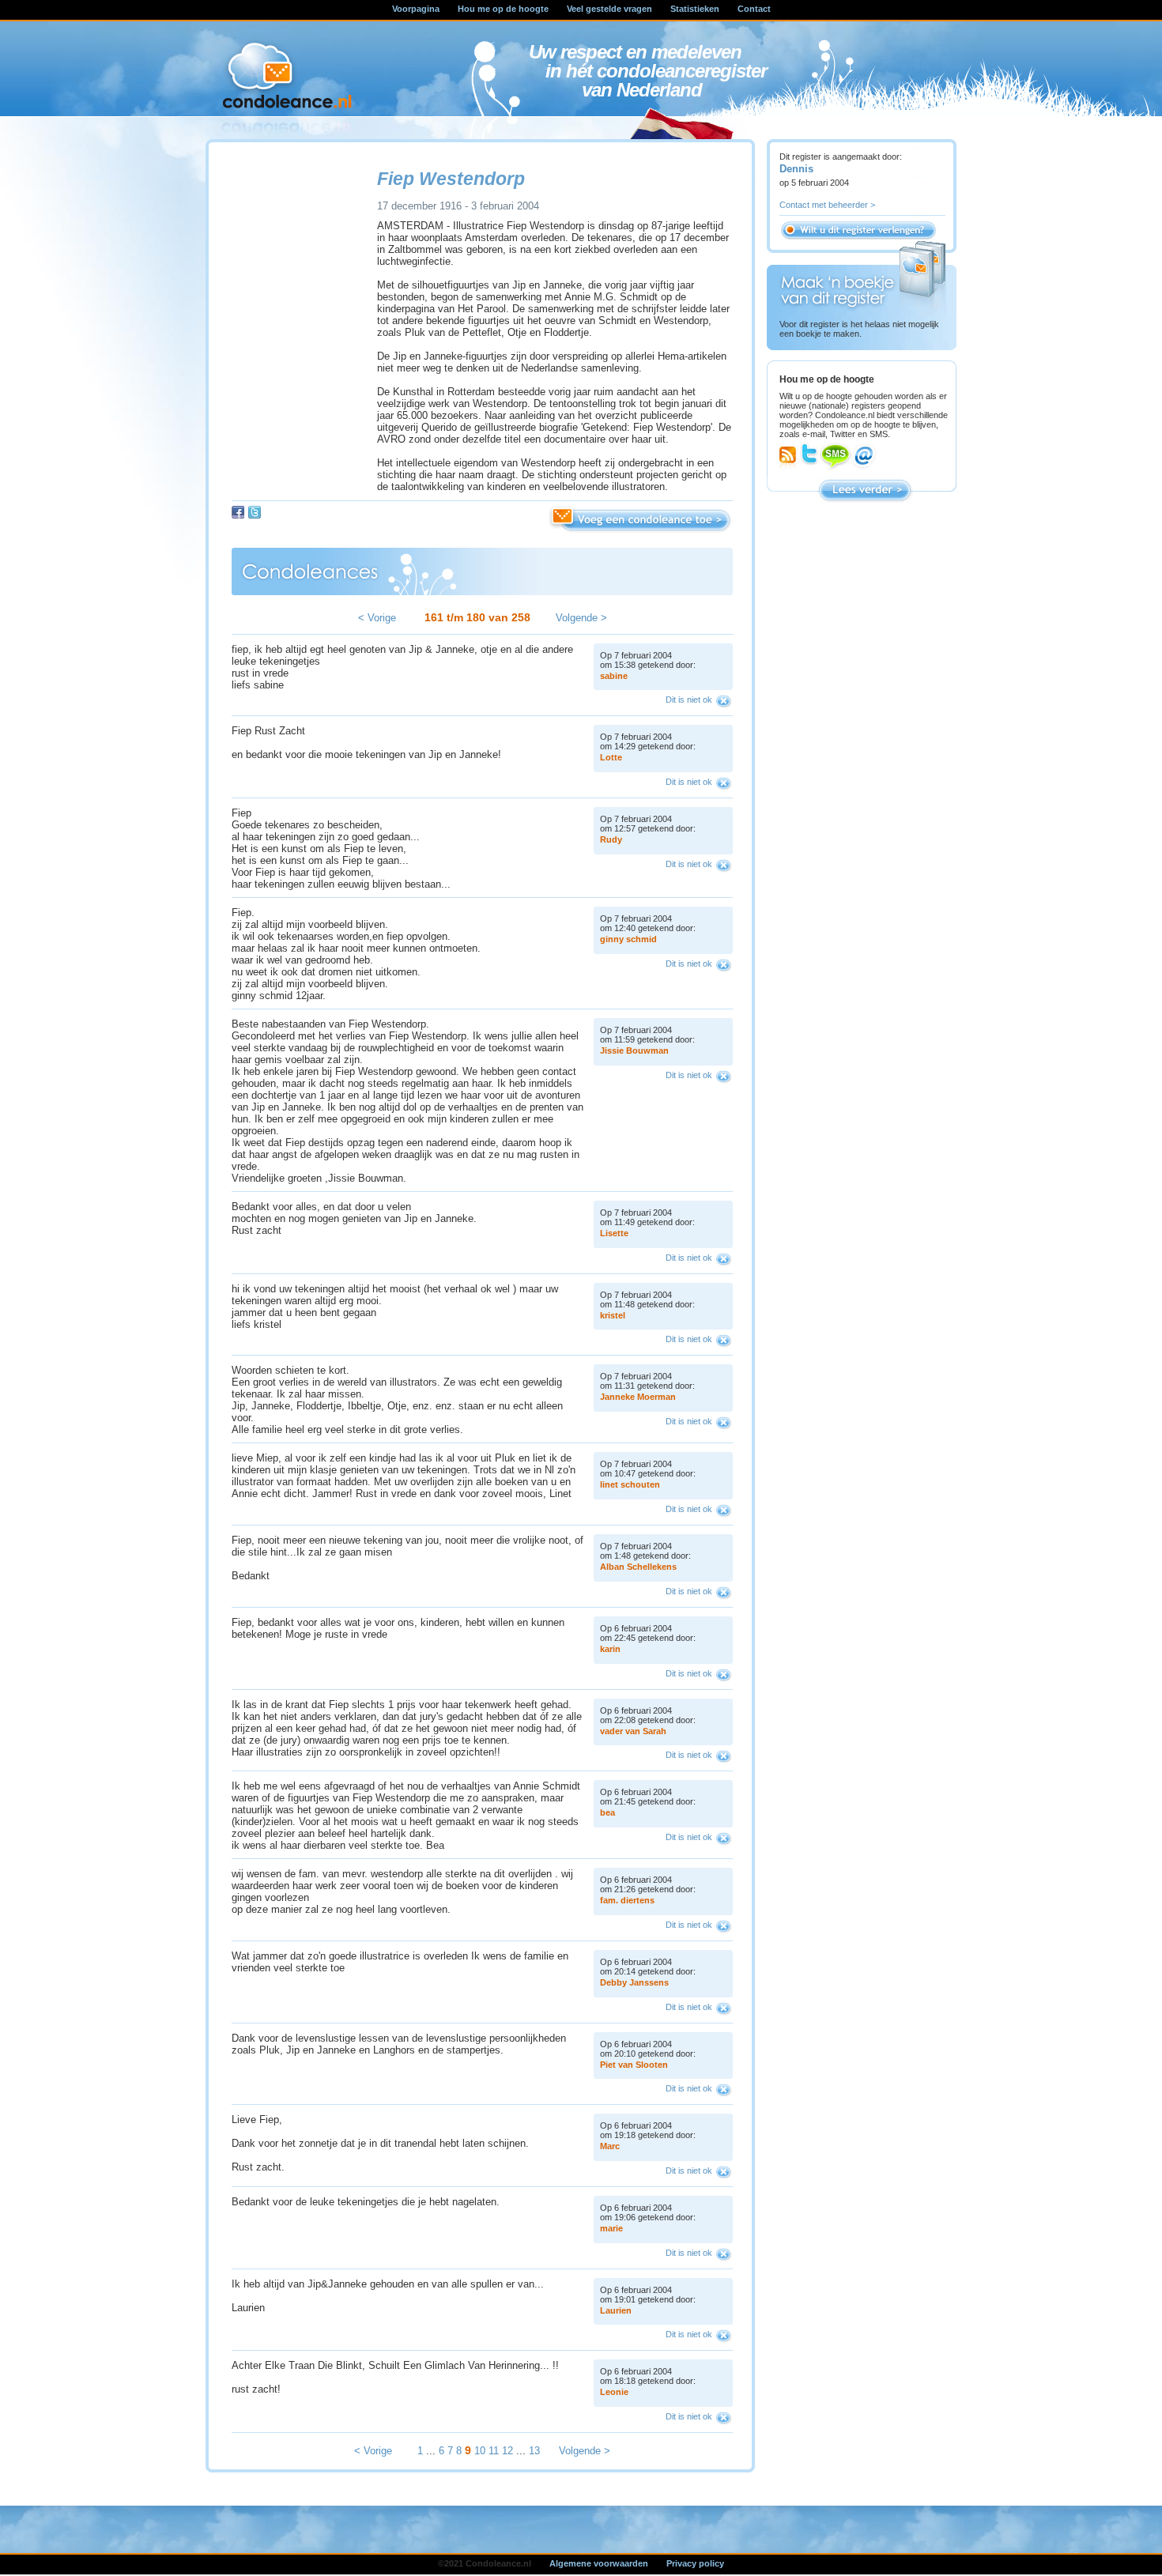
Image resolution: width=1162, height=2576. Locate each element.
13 (534, 2451)
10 (480, 2451)
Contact (754, 9)
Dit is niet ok (689, 700)
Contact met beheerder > (827, 205)
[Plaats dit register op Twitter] (255, 512)
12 (507, 2451)
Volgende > (581, 618)
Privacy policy (695, 2563)
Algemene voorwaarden (599, 2563)
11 (494, 2451)
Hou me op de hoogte (503, 9)
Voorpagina (416, 9)
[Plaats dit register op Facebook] (238, 512)
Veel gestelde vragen (609, 9)
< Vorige (377, 618)
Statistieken (695, 9)
